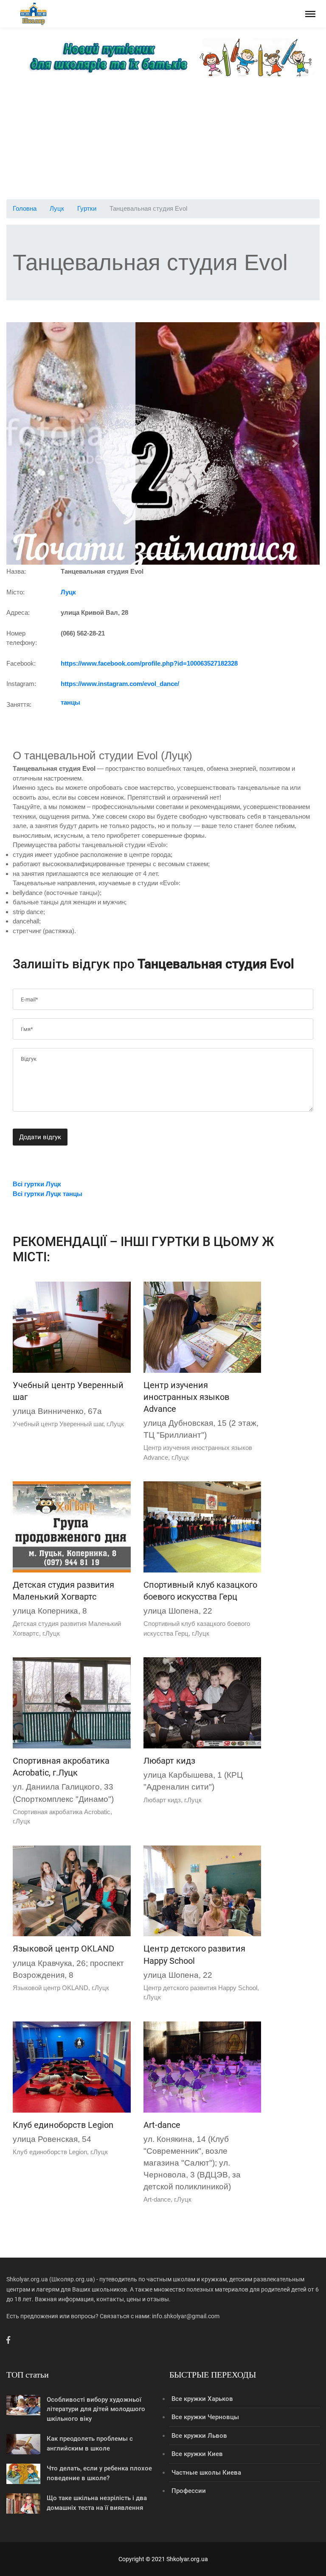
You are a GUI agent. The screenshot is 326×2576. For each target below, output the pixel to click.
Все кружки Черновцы (205, 2417)
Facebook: (21, 663)
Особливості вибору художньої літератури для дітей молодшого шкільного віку (96, 2409)
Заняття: (19, 704)
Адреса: (18, 612)
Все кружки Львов (199, 2436)
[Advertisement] (163, 140)
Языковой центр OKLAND (63, 1949)
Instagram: (21, 684)
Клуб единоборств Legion (63, 2125)
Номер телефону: (22, 638)
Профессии (189, 2491)
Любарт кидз (169, 1761)
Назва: (16, 571)
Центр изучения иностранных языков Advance (186, 1397)
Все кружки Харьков (202, 2399)
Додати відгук (40, 1137)
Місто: (15, 592)
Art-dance (162, 2125)
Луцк (57, 208)
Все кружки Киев (197, 2454)
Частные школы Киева (206, 2473)
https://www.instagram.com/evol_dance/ (120, 684)
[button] (30, 443)
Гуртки (87, 208)
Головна (25, 208)
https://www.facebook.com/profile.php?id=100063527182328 (149, 663)
